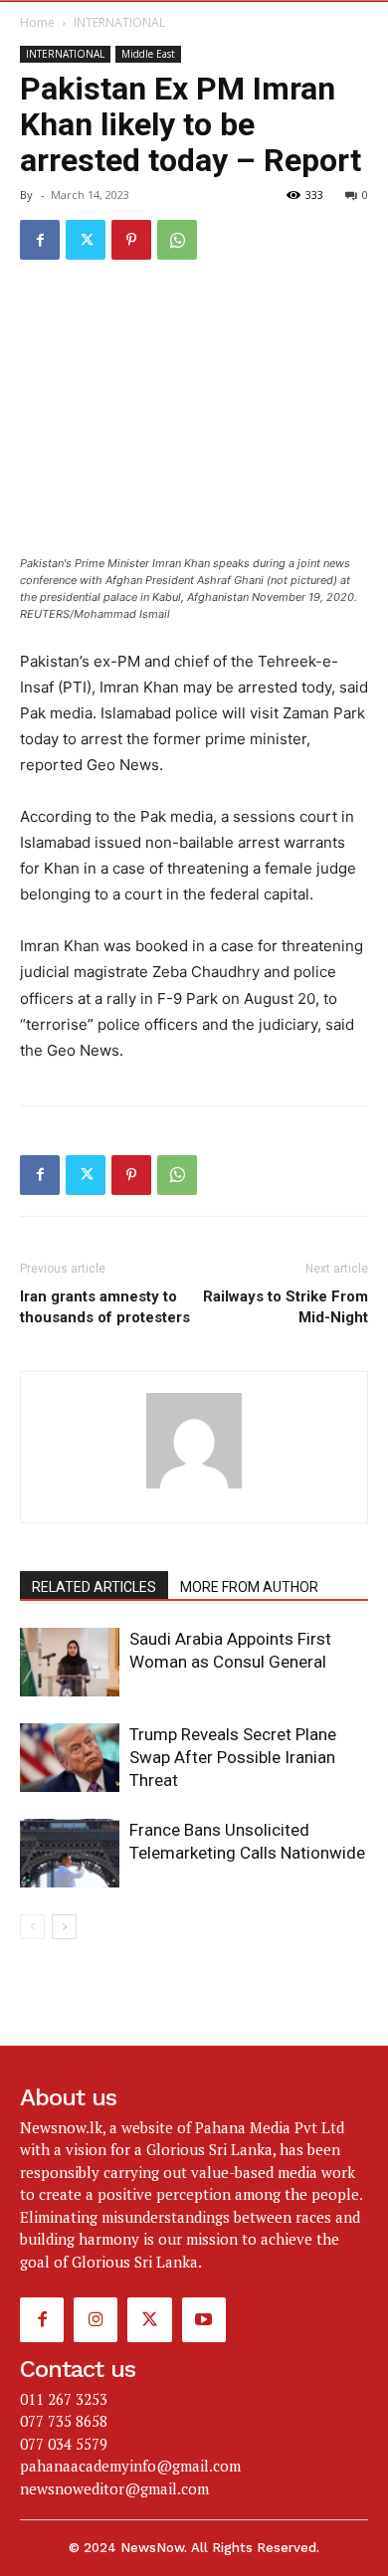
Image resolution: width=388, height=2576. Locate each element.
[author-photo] (194, 1488)
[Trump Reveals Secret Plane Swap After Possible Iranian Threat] (70, 1758)
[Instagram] (96, 2319)
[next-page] (64, 1927)
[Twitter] (86, 240)
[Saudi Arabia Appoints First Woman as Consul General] (70, 1662)
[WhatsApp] (177, 240)
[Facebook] (40, 240)
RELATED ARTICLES (94, 1587)
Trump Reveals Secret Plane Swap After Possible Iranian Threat (233, 1757)
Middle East (148, 54)
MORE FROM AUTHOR (249, 1587)
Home (37, 22)
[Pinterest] (131, 240)
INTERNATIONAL (119, 22)
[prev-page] (32, 1927)
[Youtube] (204, 2319)
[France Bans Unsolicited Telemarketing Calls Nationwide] (70, 1853)
